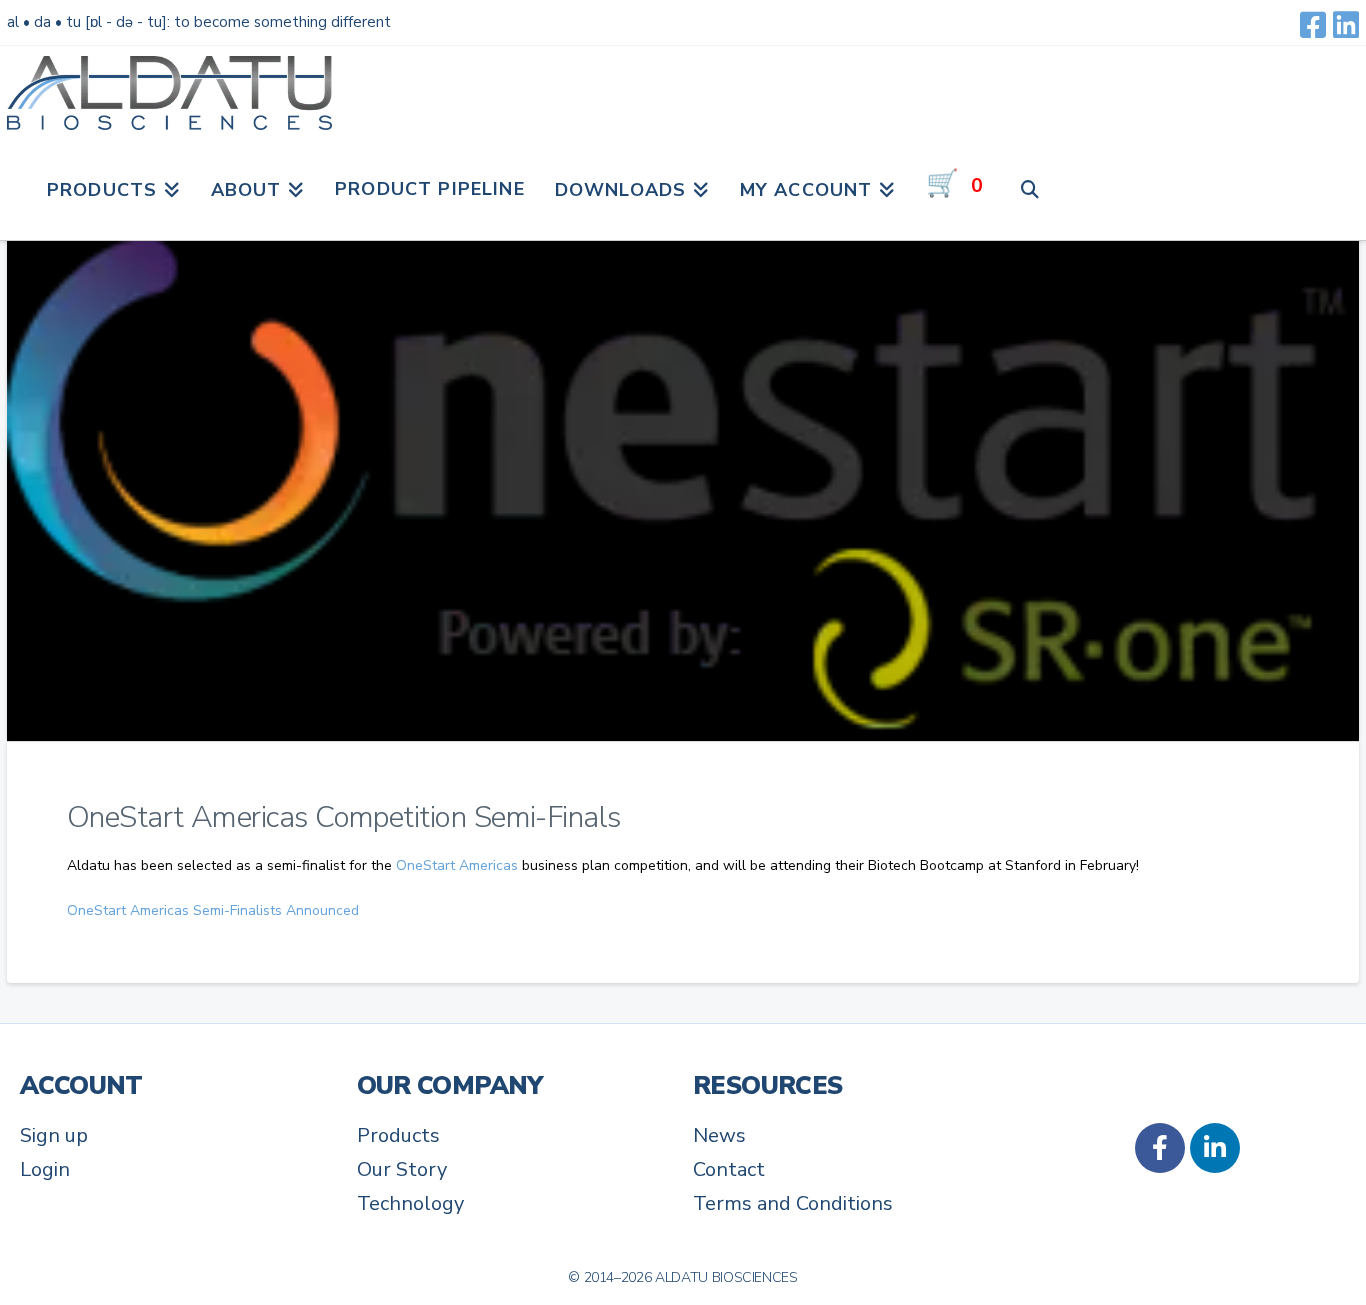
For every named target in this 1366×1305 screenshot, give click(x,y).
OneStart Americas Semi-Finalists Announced (213, 910)
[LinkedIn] (1346, 25)
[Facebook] (1313, 25)
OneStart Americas (457, 865)
